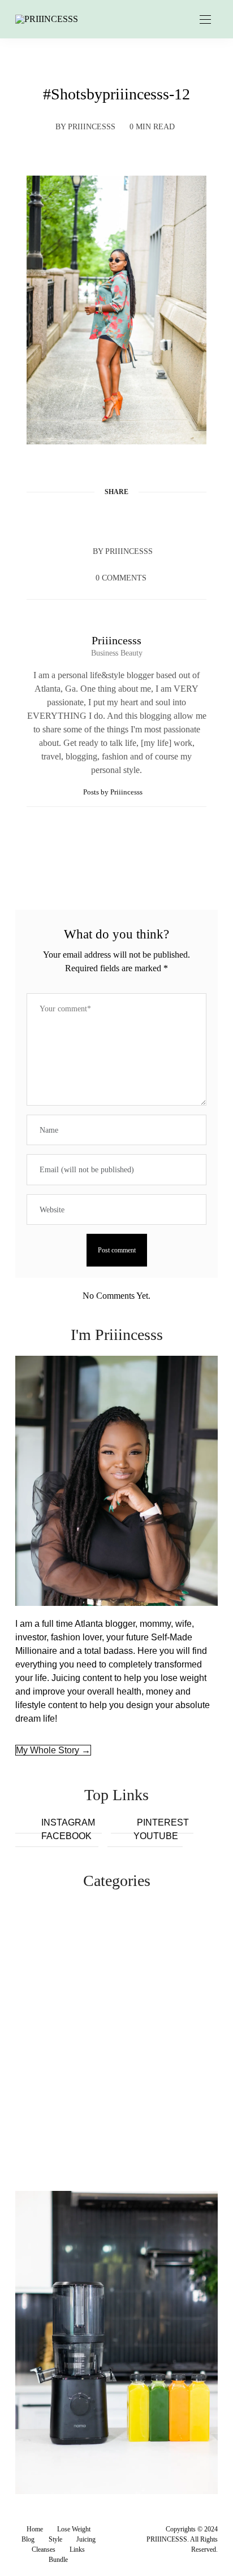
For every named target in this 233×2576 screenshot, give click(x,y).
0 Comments (121, 578)
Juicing (86, 2539)
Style (55, 2539)
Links (77, 2549)
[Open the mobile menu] (205, 20)
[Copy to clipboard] (159, 519)
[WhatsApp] (138, 519)
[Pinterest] (116, 519)
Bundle (58, 2560)
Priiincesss (92, 127)
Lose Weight (74, 2529)
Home (35, 2529)
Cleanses (44, 2549)
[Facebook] (74, 519)
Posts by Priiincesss (114, 792)
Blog (28, 2539)
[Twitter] (95, 519)
